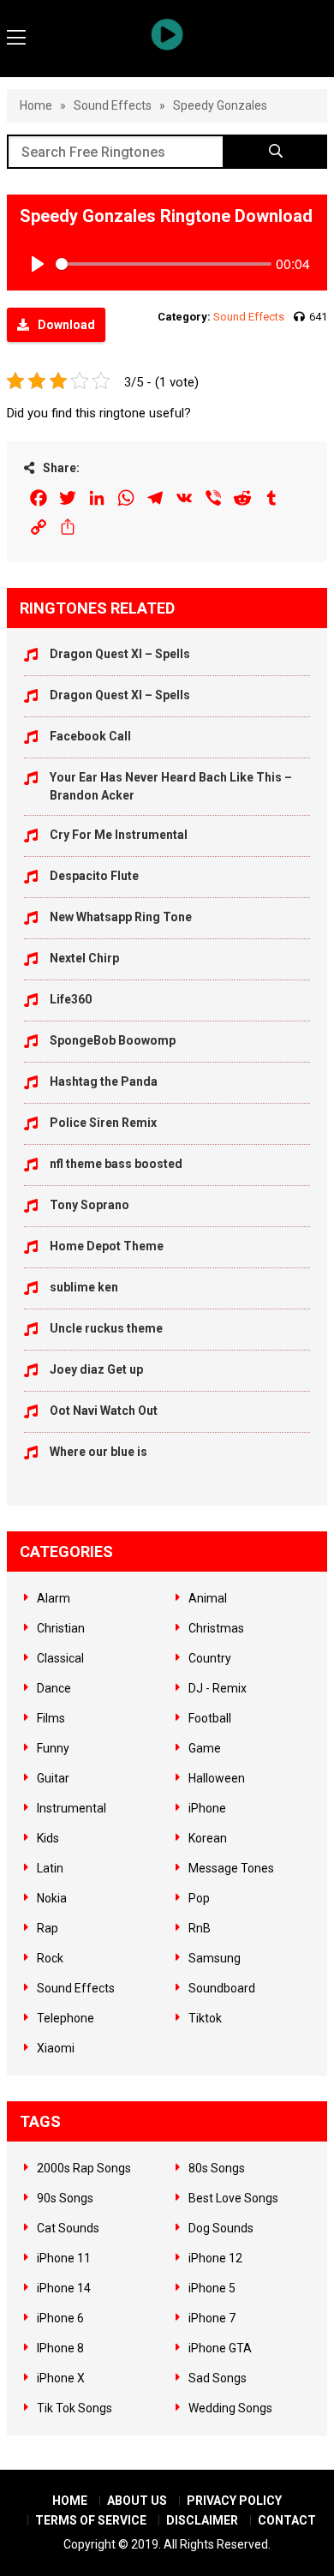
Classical (60, 1658)
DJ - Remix (218, 1688)
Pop (199, 1898)
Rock (50, 1958)
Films (51, 1718)
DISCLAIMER (202, 2520)
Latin (50, 1868)
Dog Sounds (221, 2228)
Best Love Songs (233, 2198)
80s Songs (217, 2168)
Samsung (215, 1958)
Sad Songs (218, 2378)
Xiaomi (56, 2048)
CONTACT (287, 2520)
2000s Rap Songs (84, 2168)
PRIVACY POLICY (234, 2501)
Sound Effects (113, 105)
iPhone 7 (212, 2318)
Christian (61, 1628)
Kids (48, 1838)
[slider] (164, 264)
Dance (54, 1688)
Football (210, 1718)
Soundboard (222, 1988)
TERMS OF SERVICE (91, 2520)
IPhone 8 (60, 2348)
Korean (208, 1838)
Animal (208, 1598)
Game (205, 1748)
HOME (70, 2501)
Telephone (66, 2018)
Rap (48, 1928)
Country (210, 1658)
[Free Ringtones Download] (167, 34)
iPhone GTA (220, 2348)
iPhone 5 (212, 2288)
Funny (53, 1748)
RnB (200, 1928)
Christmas (216, 1628)
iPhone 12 (215, 2258)
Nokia (52, 1898)
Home (36, 105)
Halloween (217, 1778)
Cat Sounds (68, 2228)
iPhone (207, 1808)
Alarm (54, 1598)
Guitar (53, 1778)
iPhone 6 (60, 2318)
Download (66, 325)
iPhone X (61, 2378)
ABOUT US (137, 2501)
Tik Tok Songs (75, 2408)
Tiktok (205, 2018)
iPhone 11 (64, 2258)
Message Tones (231, 1868)
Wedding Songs (230, 2408)
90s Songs (65, 2198)
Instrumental (72, 1808)
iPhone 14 (64, 2288)
